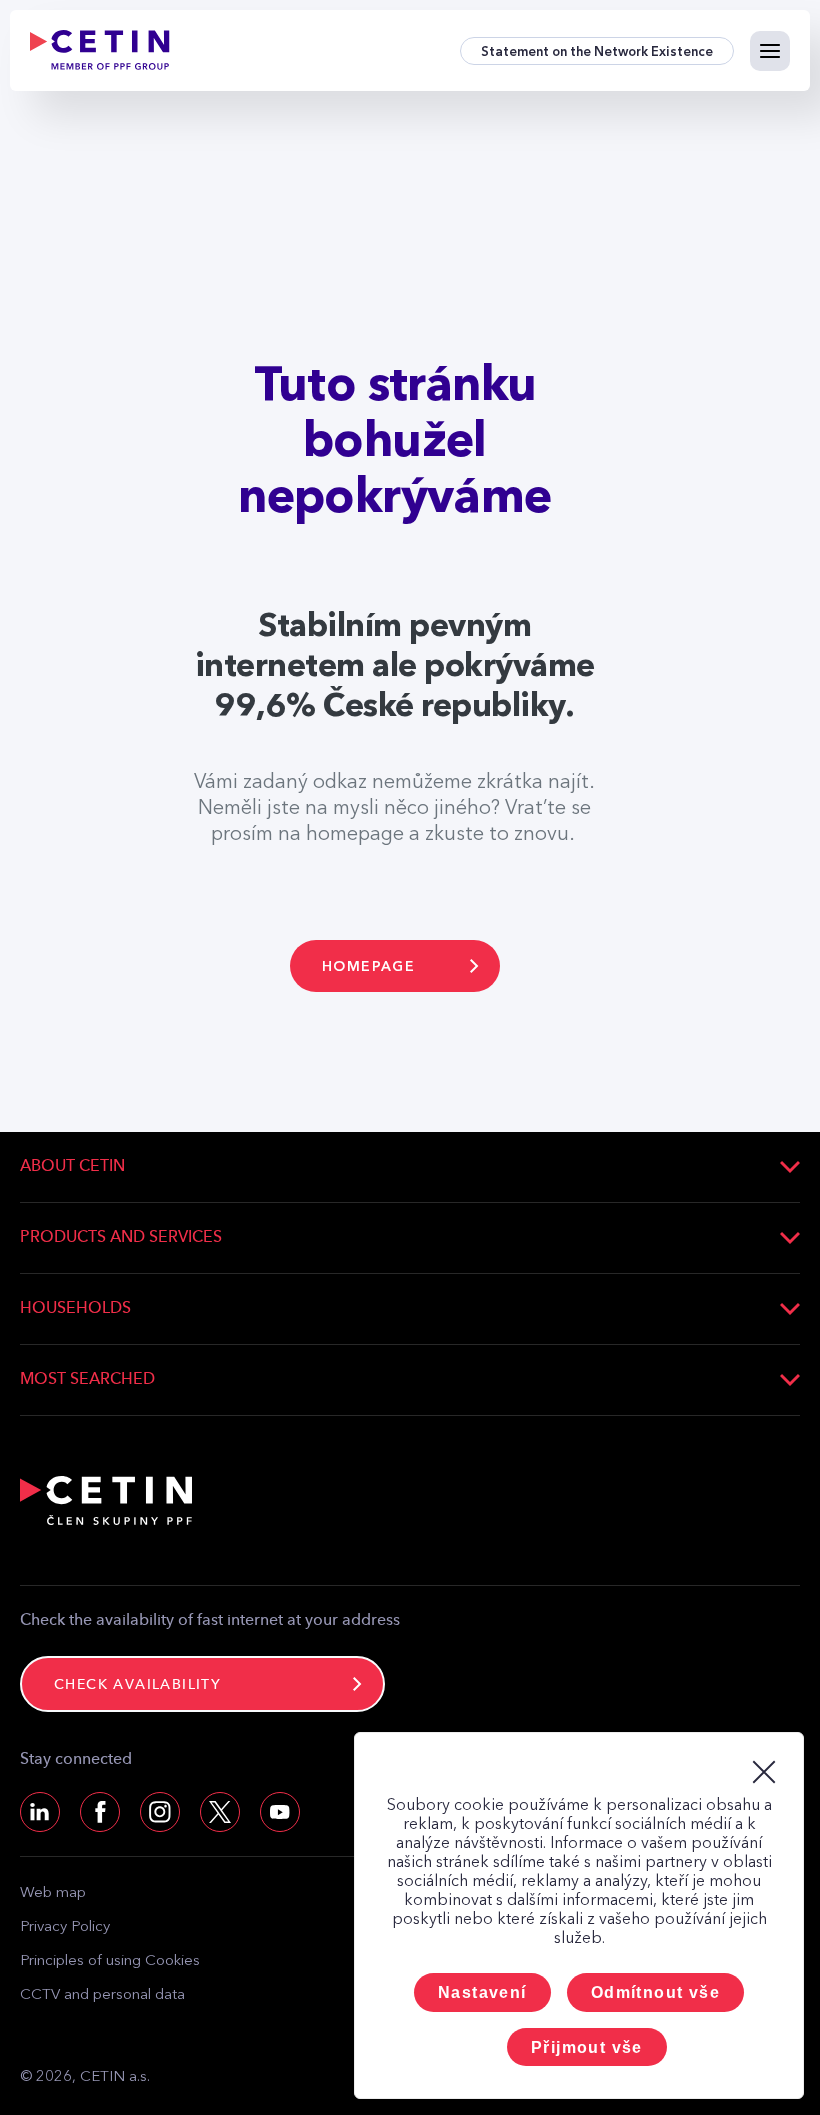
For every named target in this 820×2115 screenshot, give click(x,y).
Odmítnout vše (655, 1992)
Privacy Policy (65, 1927)
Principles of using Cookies (110, 1961)
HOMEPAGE (368, 966)
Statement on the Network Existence (597, 51)
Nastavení (482, 1992)
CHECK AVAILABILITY (137, 1685)
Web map (53, 1893)
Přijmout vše (587, 2047)
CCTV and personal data (102, 1995)
